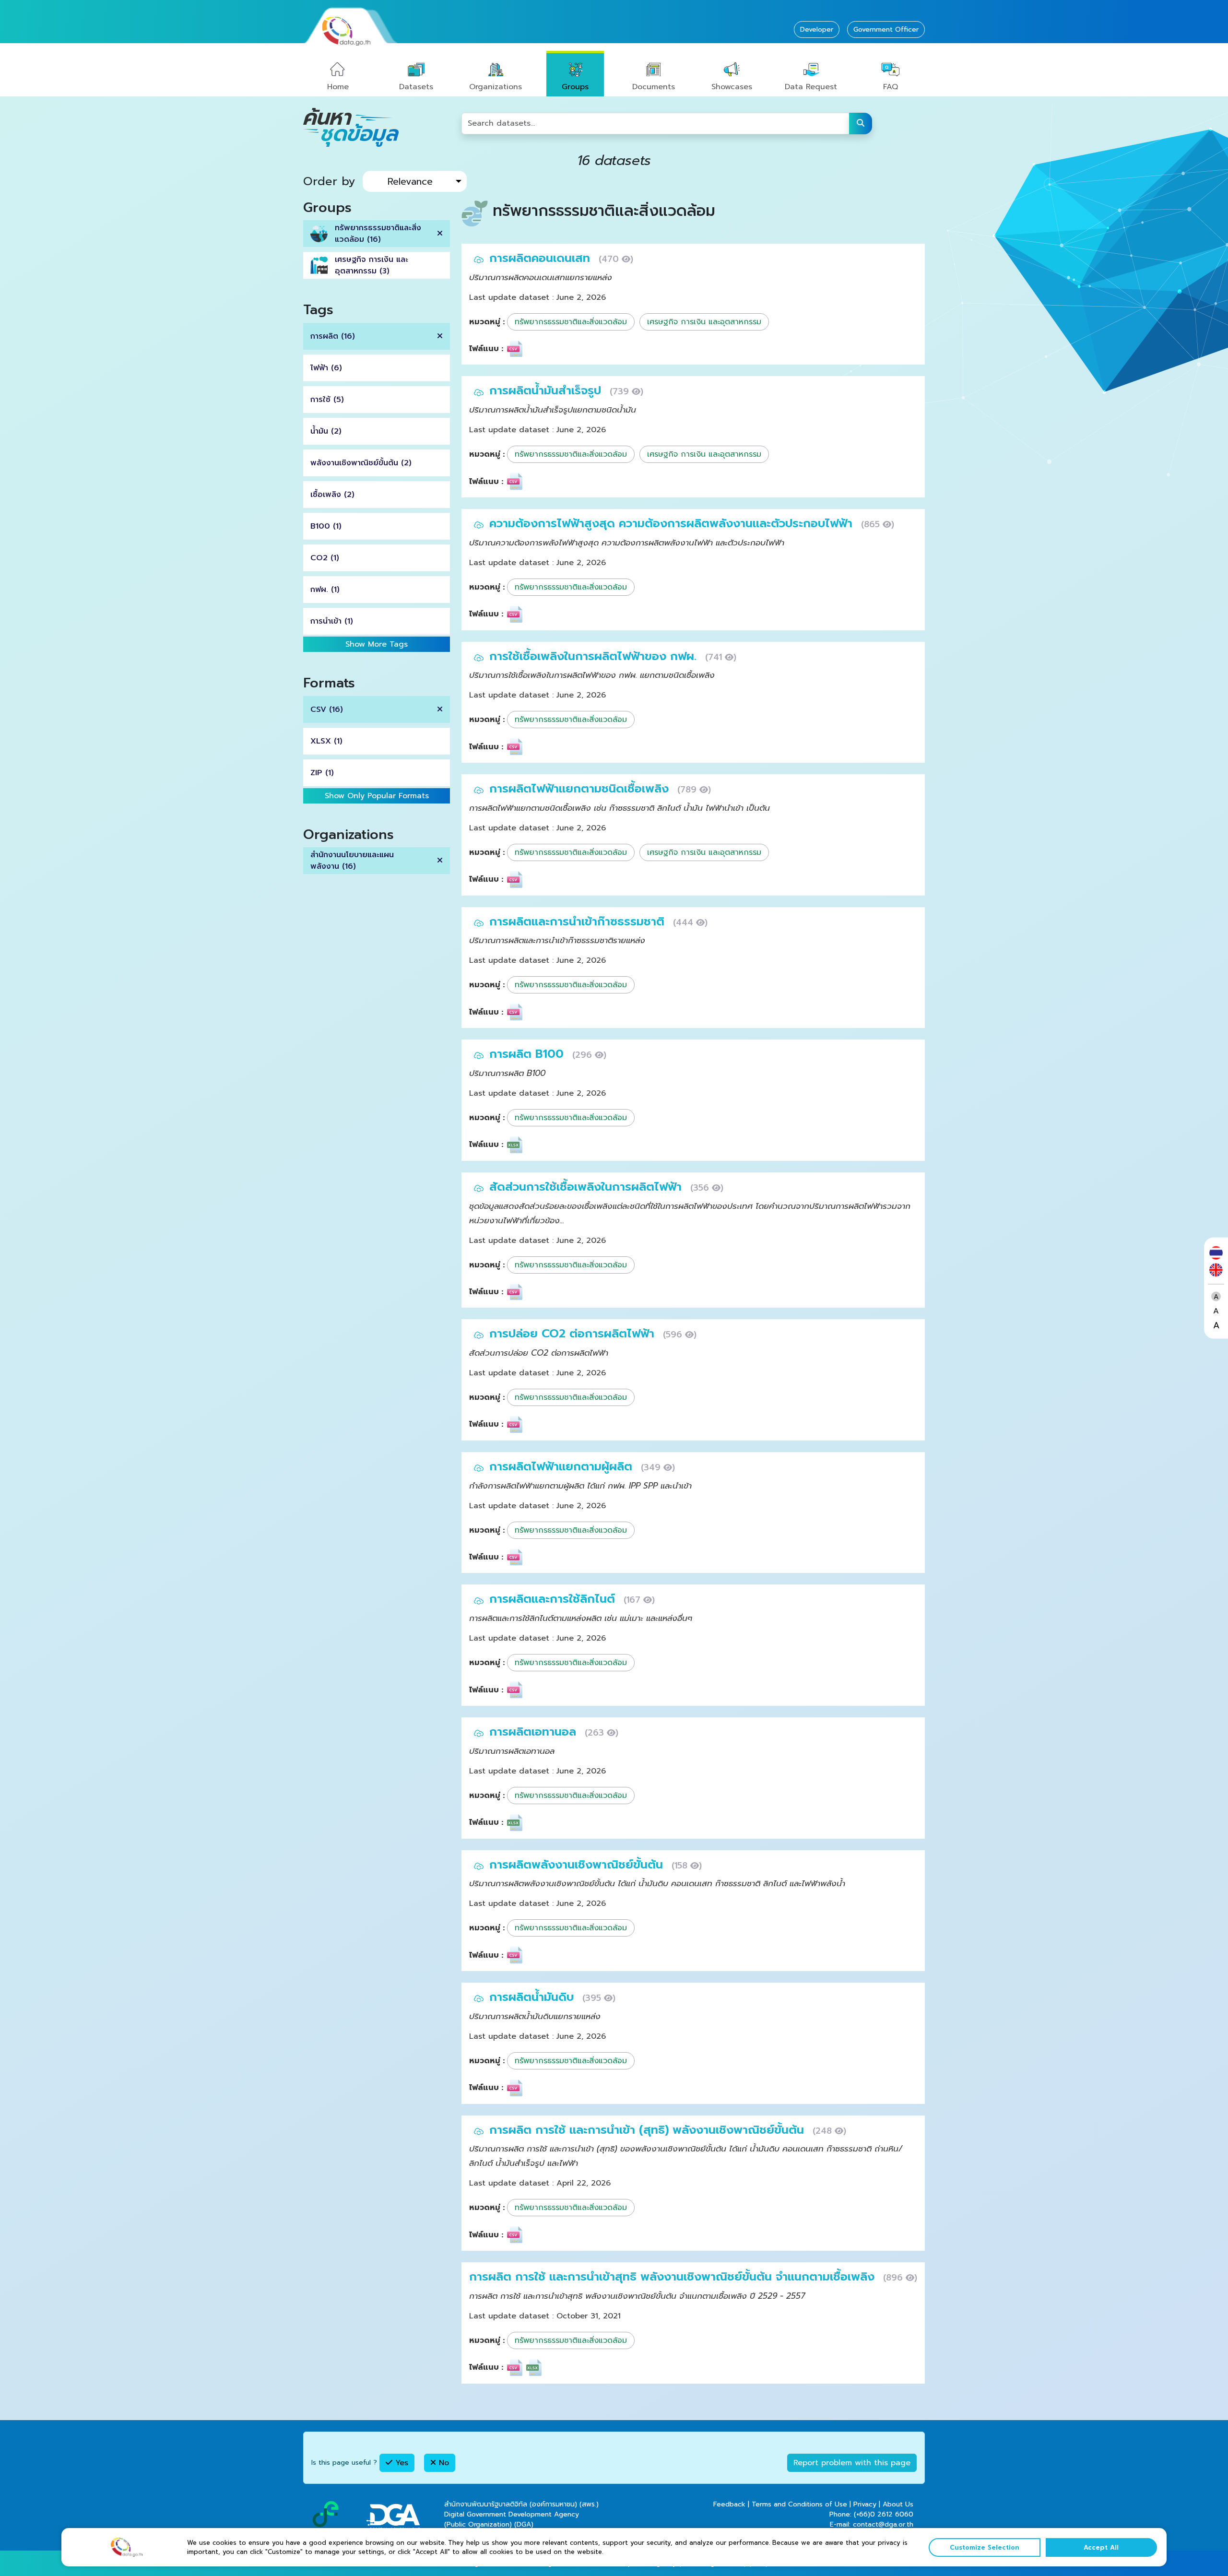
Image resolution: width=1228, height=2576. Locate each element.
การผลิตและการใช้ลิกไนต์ (554, 1599)
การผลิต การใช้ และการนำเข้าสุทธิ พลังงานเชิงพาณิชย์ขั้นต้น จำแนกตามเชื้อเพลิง (674, 2277)
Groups (575, 87)
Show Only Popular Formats (377, 796)
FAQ (891, 87)
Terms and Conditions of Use (799, 2504)
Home (338, 87)
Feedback (729, 2504)
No (443, 2463)
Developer (817, 30)
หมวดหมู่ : (487, 322)
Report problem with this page (852, 2463)
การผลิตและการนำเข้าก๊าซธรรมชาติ (579, 922)
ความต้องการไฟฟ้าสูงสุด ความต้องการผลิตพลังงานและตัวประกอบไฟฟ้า (673, 523)
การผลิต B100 (528, 1054)
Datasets (416, 87)
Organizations (496, 87)
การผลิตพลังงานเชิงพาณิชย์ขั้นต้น (578, 1865)
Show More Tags (377, 644)
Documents (654, 87)
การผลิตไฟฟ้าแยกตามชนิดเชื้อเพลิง (581, 789)
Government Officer (886, 30)
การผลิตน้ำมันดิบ (533, 1997)
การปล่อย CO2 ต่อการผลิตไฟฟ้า (574, 1334)
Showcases (732, 87)
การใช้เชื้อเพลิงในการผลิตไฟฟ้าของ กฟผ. (595, 656)
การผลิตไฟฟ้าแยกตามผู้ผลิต (563, 1466)
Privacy (865, 2504)
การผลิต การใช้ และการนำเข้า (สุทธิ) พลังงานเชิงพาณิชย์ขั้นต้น (649, 2130)
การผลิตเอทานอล (535, 1732)
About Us (898, 2504)
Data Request (811, 87)
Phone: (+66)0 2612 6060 (871, 2514)
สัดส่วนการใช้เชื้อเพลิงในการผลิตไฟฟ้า (587, 1187)
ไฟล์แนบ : (486, 349)
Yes (400, 2463)
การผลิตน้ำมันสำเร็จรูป (547, 390)
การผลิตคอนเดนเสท (542, 258)
